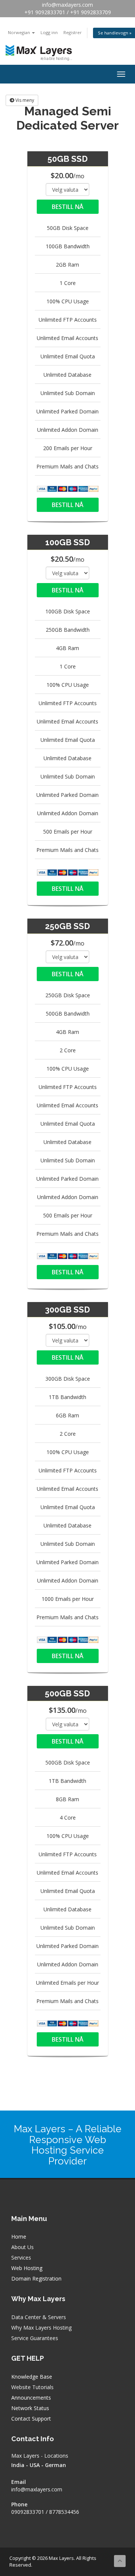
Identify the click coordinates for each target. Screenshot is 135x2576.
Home (19, 2237)
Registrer (73, 32)
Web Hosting (27, 2268)
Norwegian (19, 32)
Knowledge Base (32, 2377)
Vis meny (24, 100)
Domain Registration (36, 2278)
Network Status (30, 2408)
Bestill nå (67, 207)
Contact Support (31, 2419)
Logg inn (49, 32)
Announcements (31, 2398)
